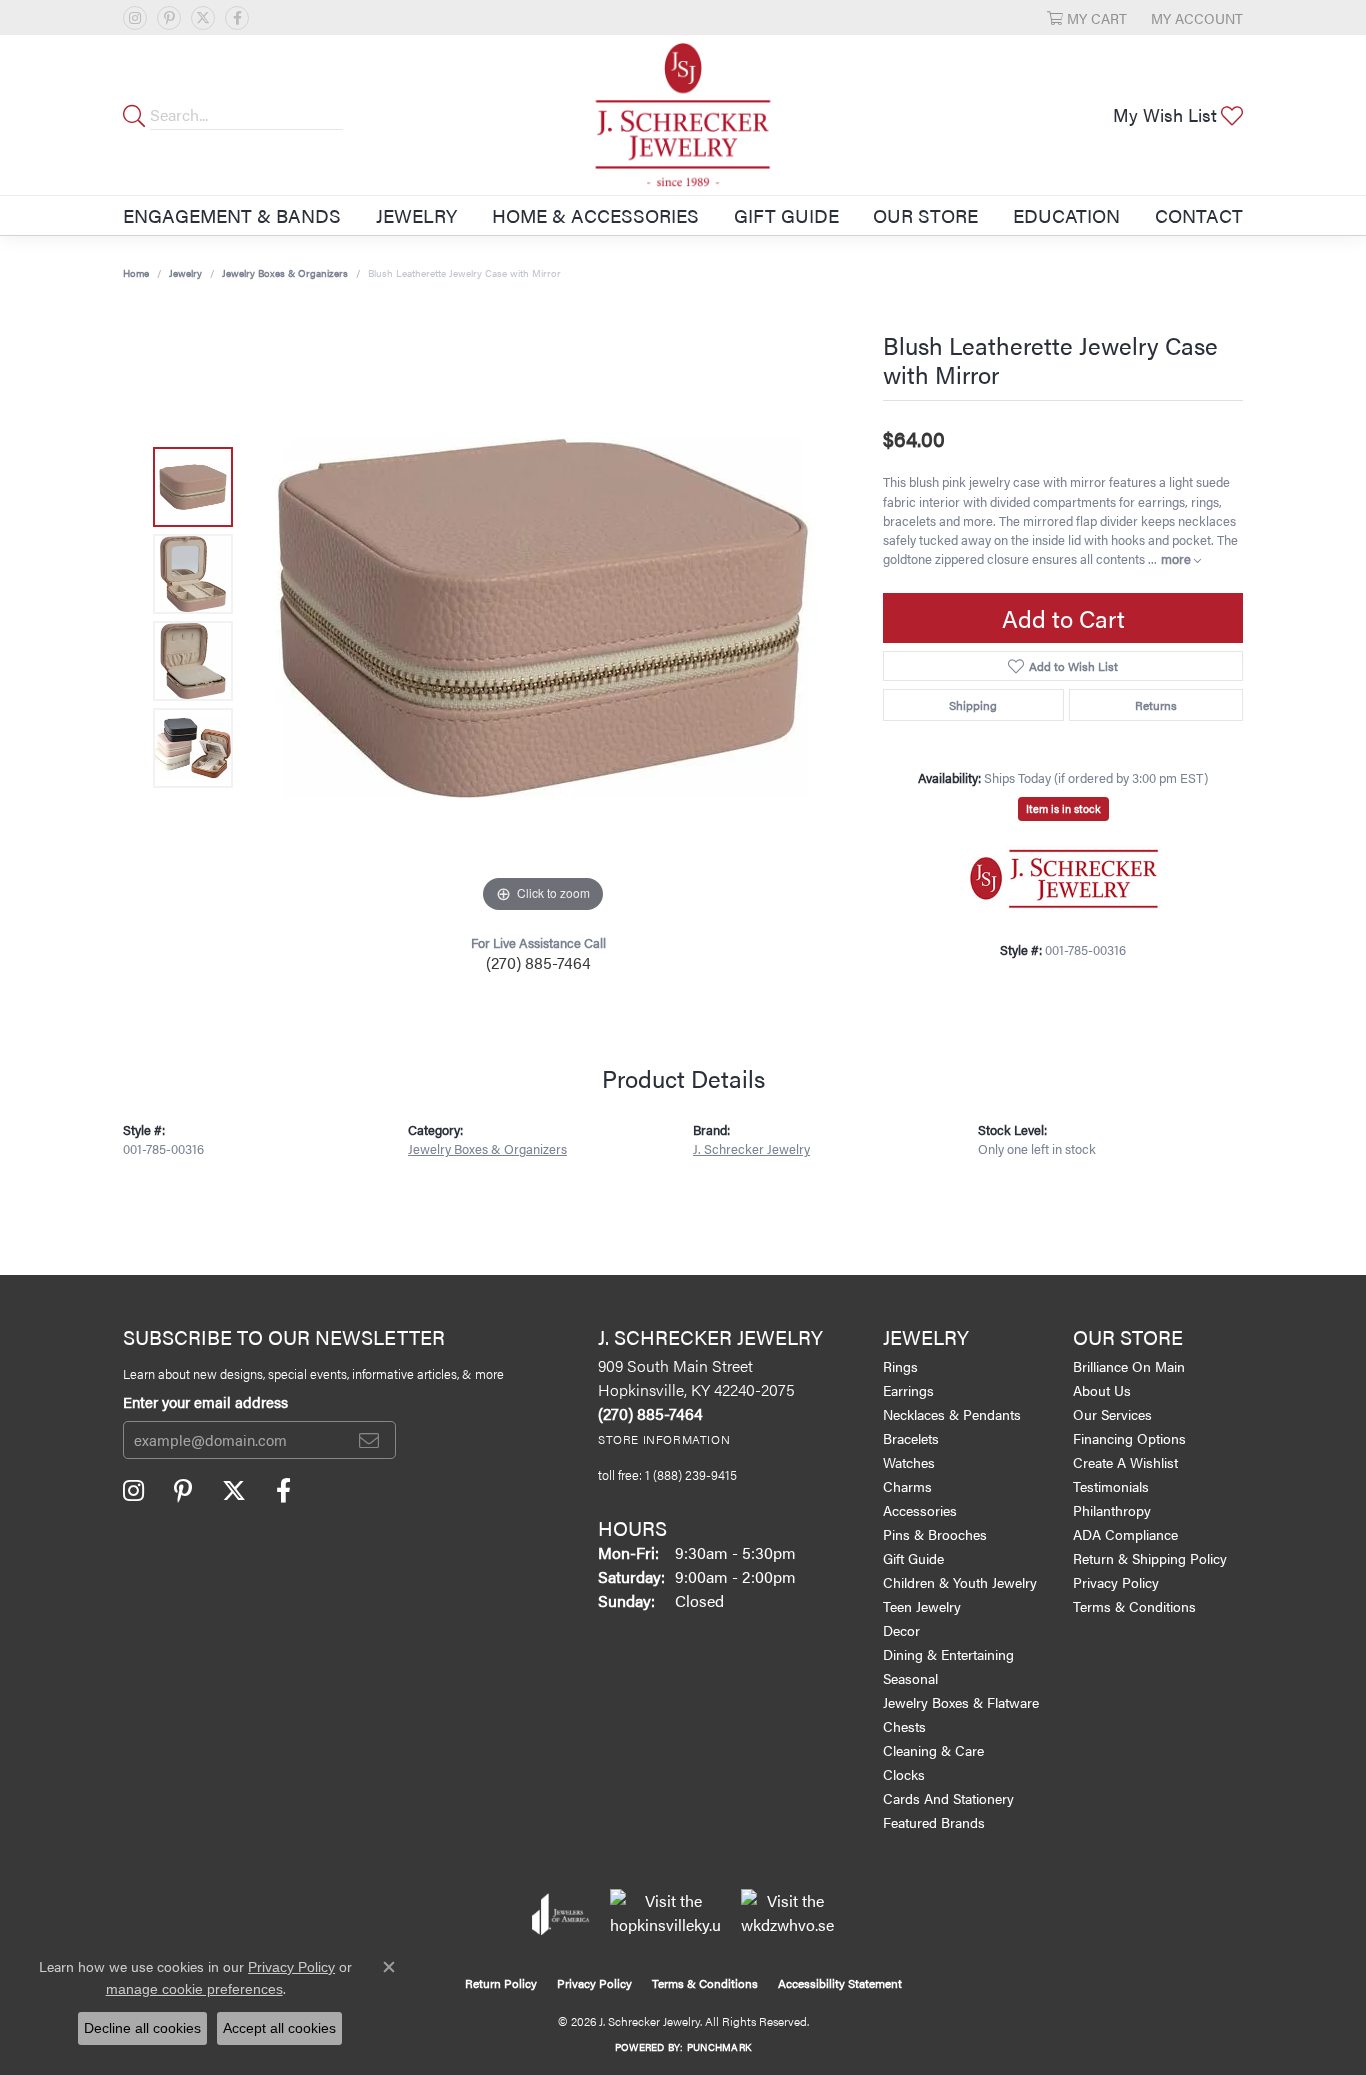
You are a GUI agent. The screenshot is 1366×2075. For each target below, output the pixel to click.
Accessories (920, 1510)
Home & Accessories (595, 215)
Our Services (1112, 1414)
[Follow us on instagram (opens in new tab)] (135, 18)
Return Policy (501, 1983)
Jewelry (416, 215)
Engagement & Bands (232, 215)
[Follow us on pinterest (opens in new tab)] (169, 18)
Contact (1199, 215)
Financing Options (1129, 1438)
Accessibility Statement (840, 1983)
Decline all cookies (142, 2028)
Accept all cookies (279, 2028)
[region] (543, 618)
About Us (1102, 1390)
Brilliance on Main (1129, 1366)
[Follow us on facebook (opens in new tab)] (237, 18)
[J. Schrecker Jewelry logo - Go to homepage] (683, 115)
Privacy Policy (1116, 1582)
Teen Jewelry (922, 1606)
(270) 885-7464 (538, 962)
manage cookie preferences (194, 1989)
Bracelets (911, 1438)
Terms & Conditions (1134, 1606)
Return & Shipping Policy (1150, 1558)
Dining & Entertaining (948, 1654)
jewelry (185, 273)
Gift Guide (786, 215)
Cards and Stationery (948, 1798)
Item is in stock (1063, 808)
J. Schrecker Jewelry (751, 1149)
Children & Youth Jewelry (960, 1582)
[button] (1087, 17)
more (1177, 559)
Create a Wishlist (1125, 1462)
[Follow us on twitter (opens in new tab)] (203, 18)
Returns (1156, 705)
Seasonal (910, 1678)
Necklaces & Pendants (952, 1414)
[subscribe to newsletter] (369, 1440)
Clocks (904, 1774)
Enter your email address (205, 1401)
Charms (907, 1486)
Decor (901, 1630)
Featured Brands (934, 1822)
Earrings (908, 1390)
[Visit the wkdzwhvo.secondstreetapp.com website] (787, 1914)
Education (1066, 215)
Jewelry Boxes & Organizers (285, 273)
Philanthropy (1112, 1510)
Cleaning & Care (933, 1750)
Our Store (925, 215)
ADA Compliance (1125, 1534)
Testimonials (1111, 1486)
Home (136, 273)
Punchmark (719, 2047)
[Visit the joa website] (561, 1914)
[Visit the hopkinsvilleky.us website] (665, 1914)
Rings (900, 1366)
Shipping (973, 705)
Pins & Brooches (935, 1534)
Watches (909, 1462)
